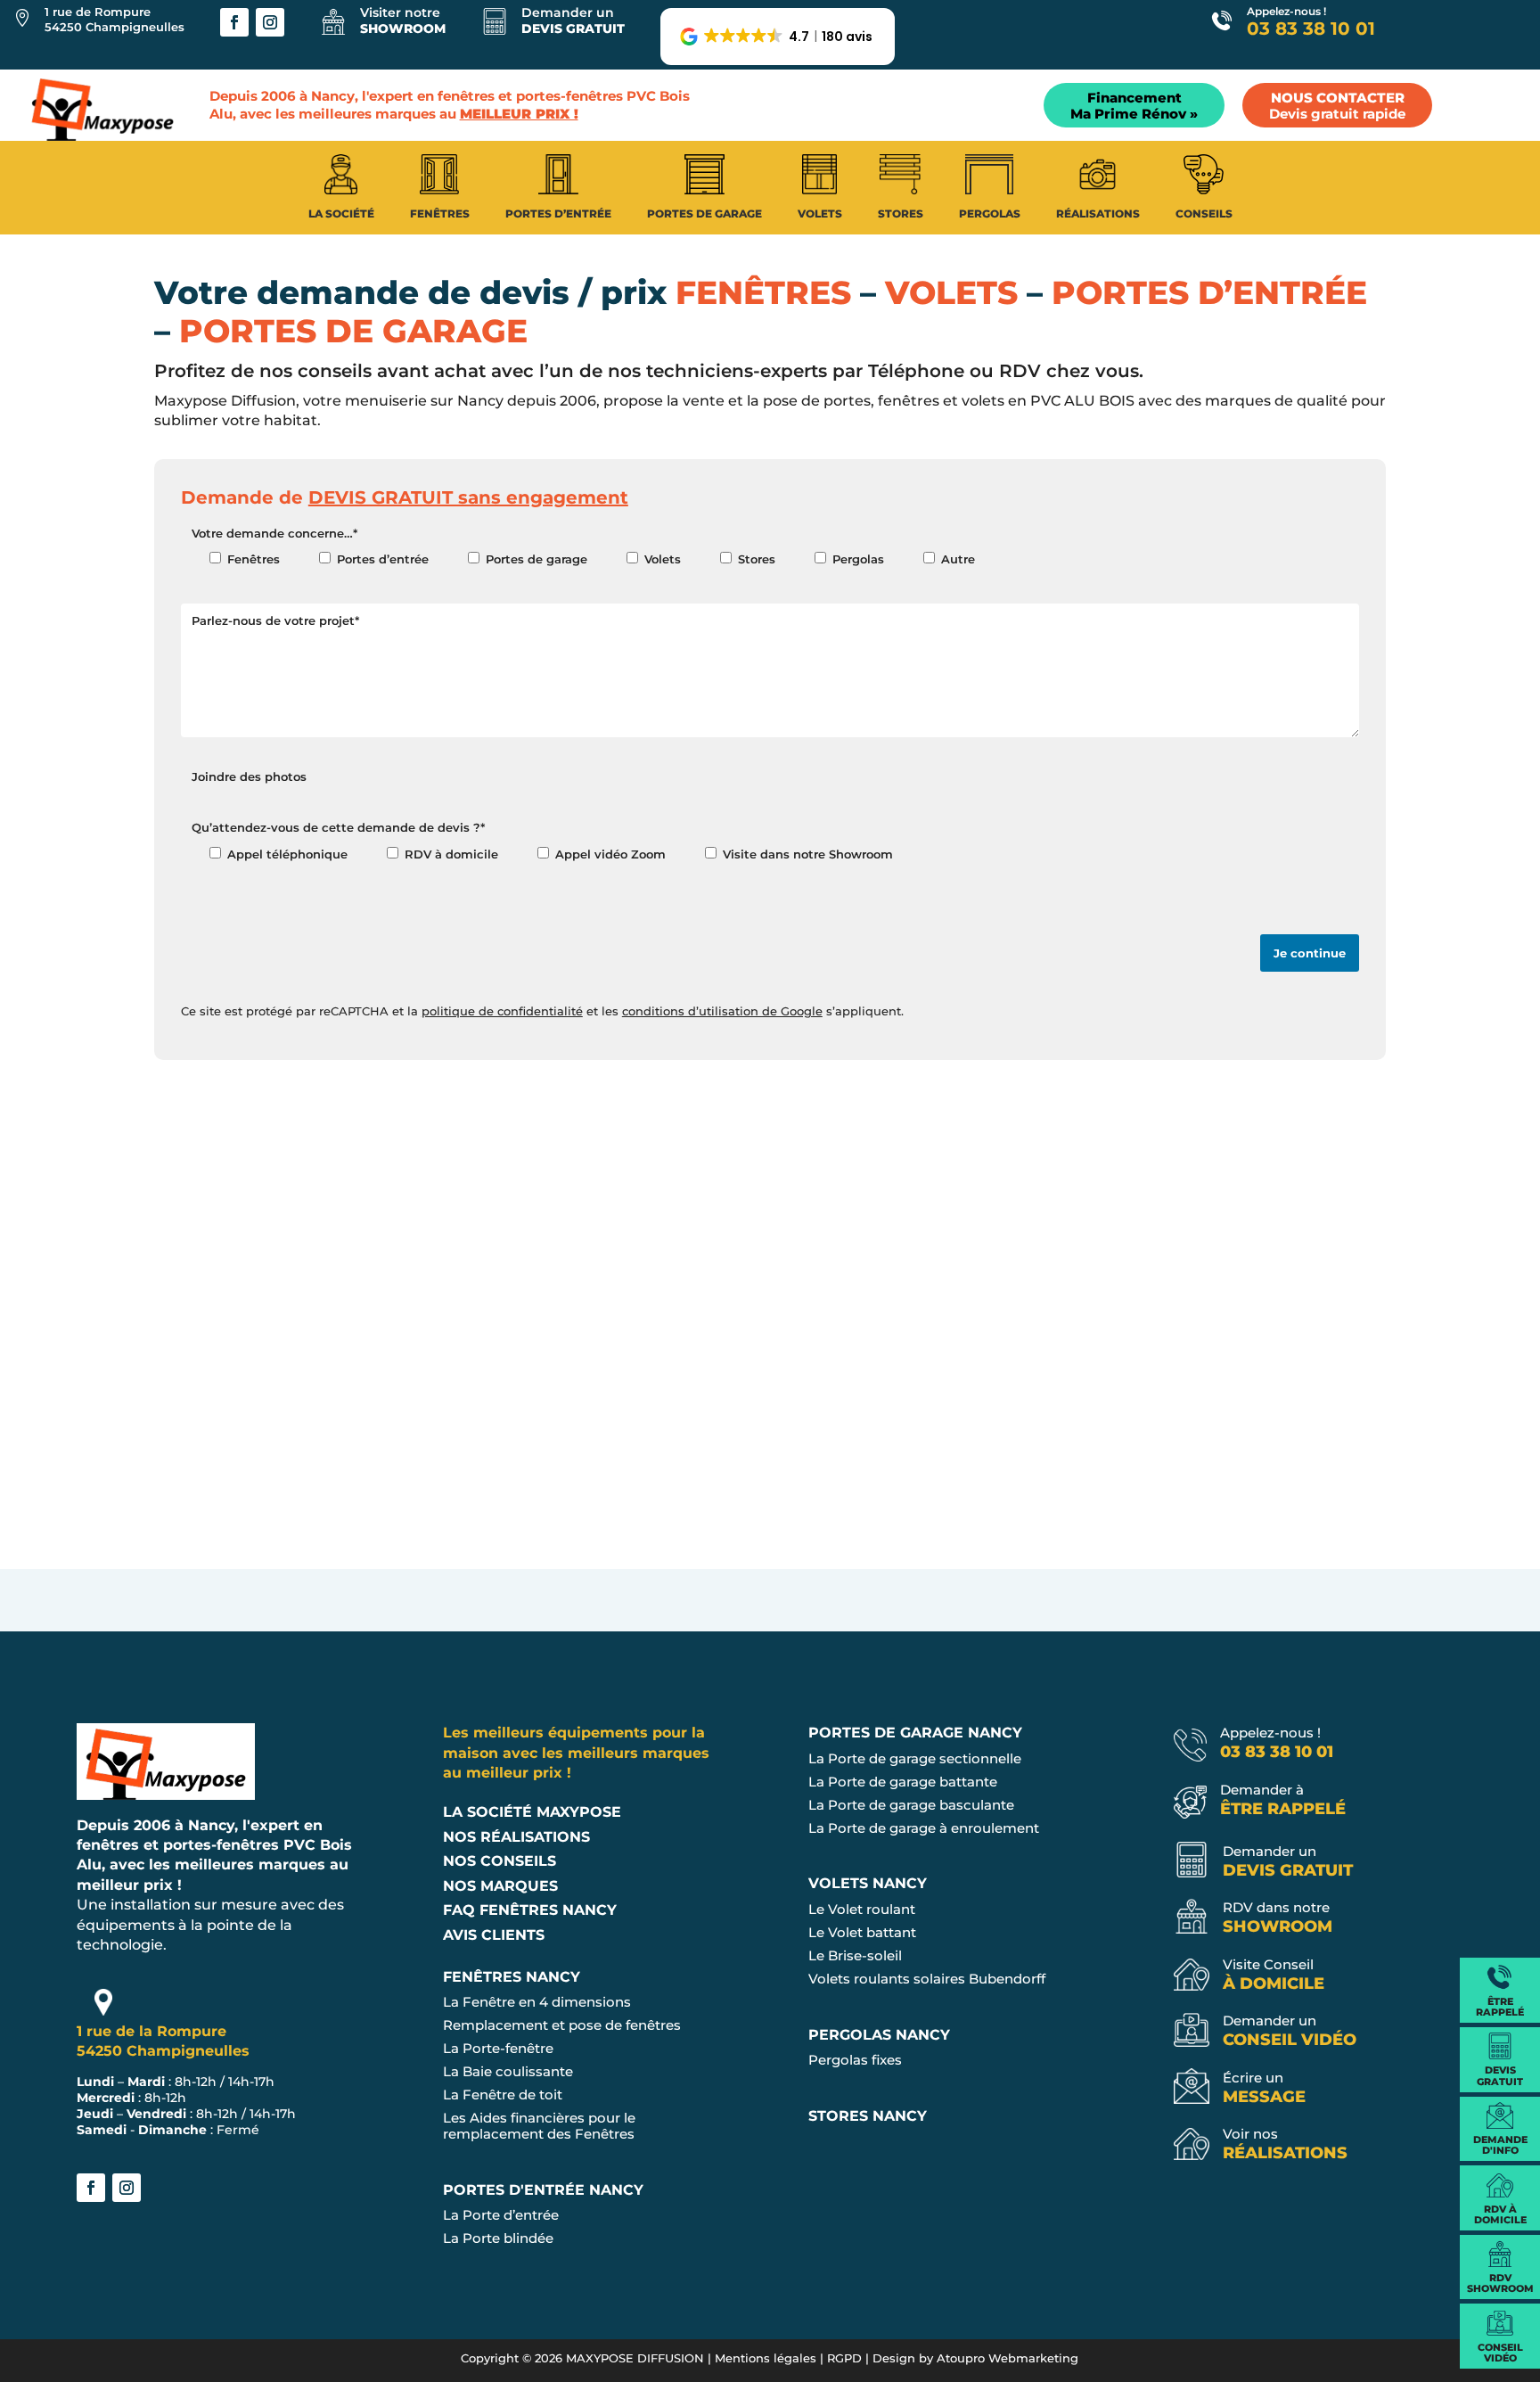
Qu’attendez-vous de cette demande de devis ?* (338, 828)
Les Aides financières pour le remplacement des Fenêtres (539, 2126)
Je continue (1310, 953)
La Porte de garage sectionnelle (915, 1759)
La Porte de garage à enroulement (924, 1828)
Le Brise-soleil (855, 1956)
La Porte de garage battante (903, 1782)
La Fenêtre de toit (503, 2095)
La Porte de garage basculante (911, 1805)
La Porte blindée (498, 2238)
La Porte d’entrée (501, 2215)
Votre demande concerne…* (274, 534)
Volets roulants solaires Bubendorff (927, 1979)
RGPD (844, 2358)
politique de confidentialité (502, 1011)
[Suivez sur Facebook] (234, 22)
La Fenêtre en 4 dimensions (537, 2002)
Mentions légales (766, 2358)
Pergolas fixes (855, 2060)
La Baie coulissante (508, 2072)
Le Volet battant (862, 1933)
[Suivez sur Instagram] (270, 22)
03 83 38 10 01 (1311, 29)
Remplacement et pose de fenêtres (562, 2025)
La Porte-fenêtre (498, 2049)
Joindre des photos (249, 777)
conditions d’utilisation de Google (722, 1011)
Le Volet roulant (862, 1910)
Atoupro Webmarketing (1008, 2358)
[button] (778, 37)
